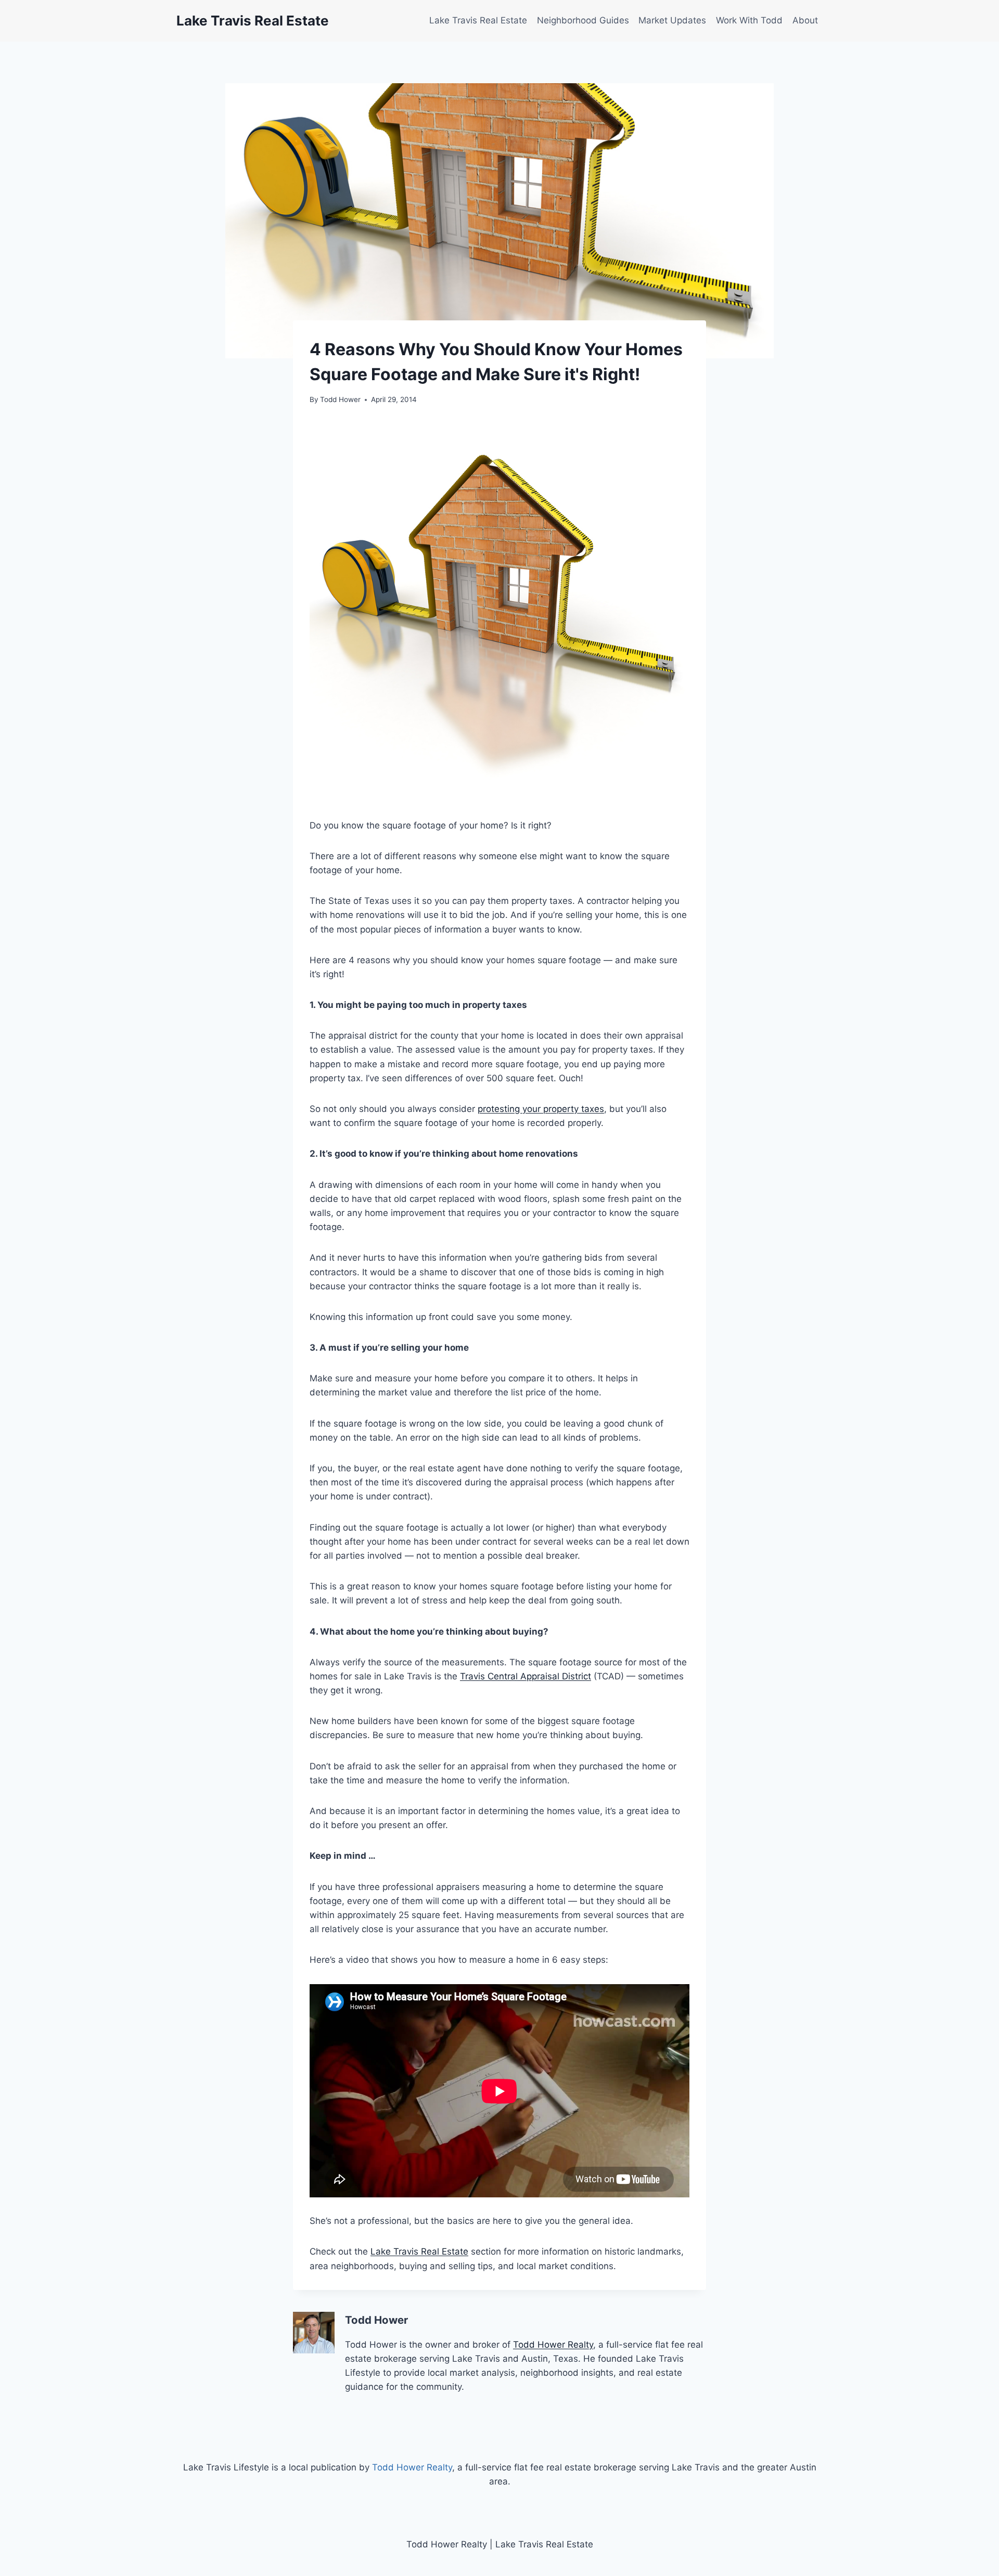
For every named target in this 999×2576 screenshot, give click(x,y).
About (805, 20)
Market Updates (672, 20)
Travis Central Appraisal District (526, 1676)
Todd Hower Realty (553, 2345)
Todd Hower (340, 399)
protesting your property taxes (541, 1109)
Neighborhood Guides (583, 20)
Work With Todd (749, 20)
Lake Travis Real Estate (478, 20)
